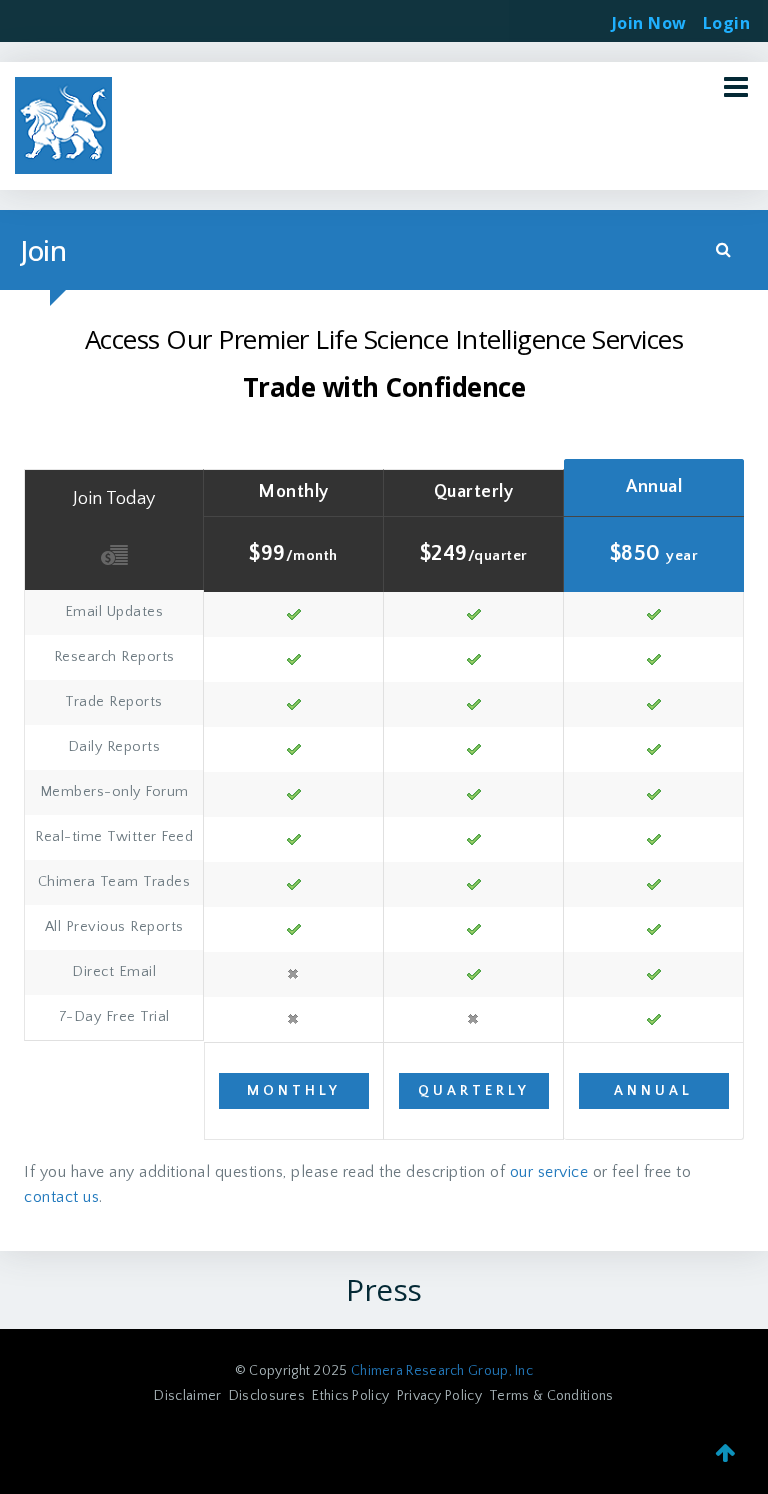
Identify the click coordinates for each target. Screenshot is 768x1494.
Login (727, 17)
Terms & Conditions (551, 1396)
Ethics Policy (350, 1396)
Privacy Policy (439, 1396)
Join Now (649, 23)
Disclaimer (187, 1396)
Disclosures (267, 1396)
